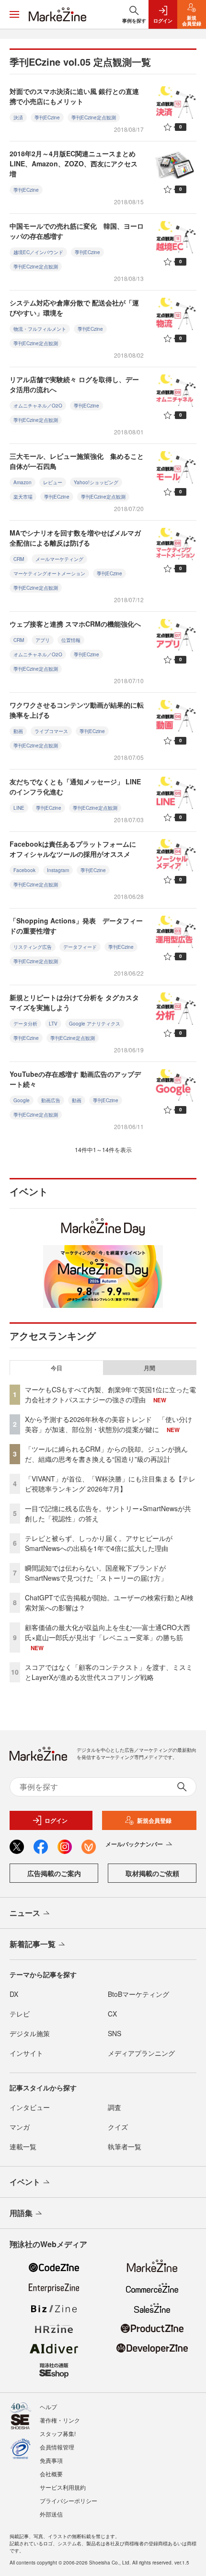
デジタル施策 (30, 2033)
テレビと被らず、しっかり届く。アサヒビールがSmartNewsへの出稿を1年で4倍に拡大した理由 (99, 1543)
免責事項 (51, 2460)
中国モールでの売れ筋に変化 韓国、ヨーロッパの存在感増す (77, 231)
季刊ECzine (47, 117)
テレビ (20, 2014)
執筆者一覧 (125, 2146)
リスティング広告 (33, 947)
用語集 (21, 2213)
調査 (114, 2107)
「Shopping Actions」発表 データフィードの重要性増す (76, 926)
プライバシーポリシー (69, 2500)
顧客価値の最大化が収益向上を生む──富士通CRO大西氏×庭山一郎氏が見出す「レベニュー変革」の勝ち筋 (108, 1632)
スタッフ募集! (58, 2433)
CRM (19, 559)
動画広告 (51, 1100)
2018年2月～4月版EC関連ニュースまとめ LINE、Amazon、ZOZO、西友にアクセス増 (76, 163)
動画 (18, 731)
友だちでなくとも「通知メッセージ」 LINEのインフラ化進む (75, 787)
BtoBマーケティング (138, 1994)
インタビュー (30, 2107)
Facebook (24, 870)
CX (112, 2014)
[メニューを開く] (14, 14)
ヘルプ (48, 2407)
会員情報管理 (57, 2447)
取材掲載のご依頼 (152, 1873)
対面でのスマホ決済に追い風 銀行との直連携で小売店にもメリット (74, 96)
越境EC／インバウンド (38, 252)
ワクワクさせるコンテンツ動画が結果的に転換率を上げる (77, 710)
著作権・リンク (60, 2420)
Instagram (58, 870)
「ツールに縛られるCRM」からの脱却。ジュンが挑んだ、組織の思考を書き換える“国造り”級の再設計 (106, 1454)
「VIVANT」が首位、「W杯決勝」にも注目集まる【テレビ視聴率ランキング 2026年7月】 (110, 1484)
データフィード (80, 947)
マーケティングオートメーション (49, 573)
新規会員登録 (154, 1820)
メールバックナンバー (134, 1844)
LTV (53, 1024)
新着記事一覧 (33, 1944)
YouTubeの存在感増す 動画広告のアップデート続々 (75, 1079)
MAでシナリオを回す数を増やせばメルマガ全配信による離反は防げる (75, 538)
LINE (19, 808)
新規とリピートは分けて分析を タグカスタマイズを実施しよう (74, 1002)
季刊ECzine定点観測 (94, 117)
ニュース (25, 1913)
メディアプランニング (141, 2053)
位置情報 (71, 640)
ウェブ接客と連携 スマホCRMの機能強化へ (75, 624)
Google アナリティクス (95, 1024)
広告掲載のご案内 (54, 1873)
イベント (25, 2182)
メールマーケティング (59, 559)
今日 (57, 1368)
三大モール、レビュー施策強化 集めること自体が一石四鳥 (77, 461)
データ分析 (25, 1024)
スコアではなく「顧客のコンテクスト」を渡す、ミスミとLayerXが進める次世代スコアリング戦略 (109, 1672)
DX (14, 1994)
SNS (114, 2033)
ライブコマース (51, 731)
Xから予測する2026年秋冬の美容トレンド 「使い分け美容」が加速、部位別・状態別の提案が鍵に (109, 1424)
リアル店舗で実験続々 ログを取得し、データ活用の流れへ (74, 384)
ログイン (56, 1820)
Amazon (23, 482)
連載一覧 (23, 2146)
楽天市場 (23, 497)
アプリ (43, 640)
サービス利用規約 (63, 2487)
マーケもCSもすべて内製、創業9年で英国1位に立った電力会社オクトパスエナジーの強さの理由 (110, 1394)
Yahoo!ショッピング (96, 482)
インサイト (26, 2053)
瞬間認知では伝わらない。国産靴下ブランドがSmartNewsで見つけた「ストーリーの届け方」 (96, 1573)
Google (22, 1100)
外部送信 (51, 2514)
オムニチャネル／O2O (38, 406)
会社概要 (51, 2474)
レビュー (53, 482)
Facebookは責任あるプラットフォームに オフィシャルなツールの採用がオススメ (73, 849)
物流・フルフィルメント (40, 329)
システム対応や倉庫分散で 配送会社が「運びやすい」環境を (74, 308)
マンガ (20, 2127)
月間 (149, 1368)
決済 (18, 117)
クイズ (118, 2127)
